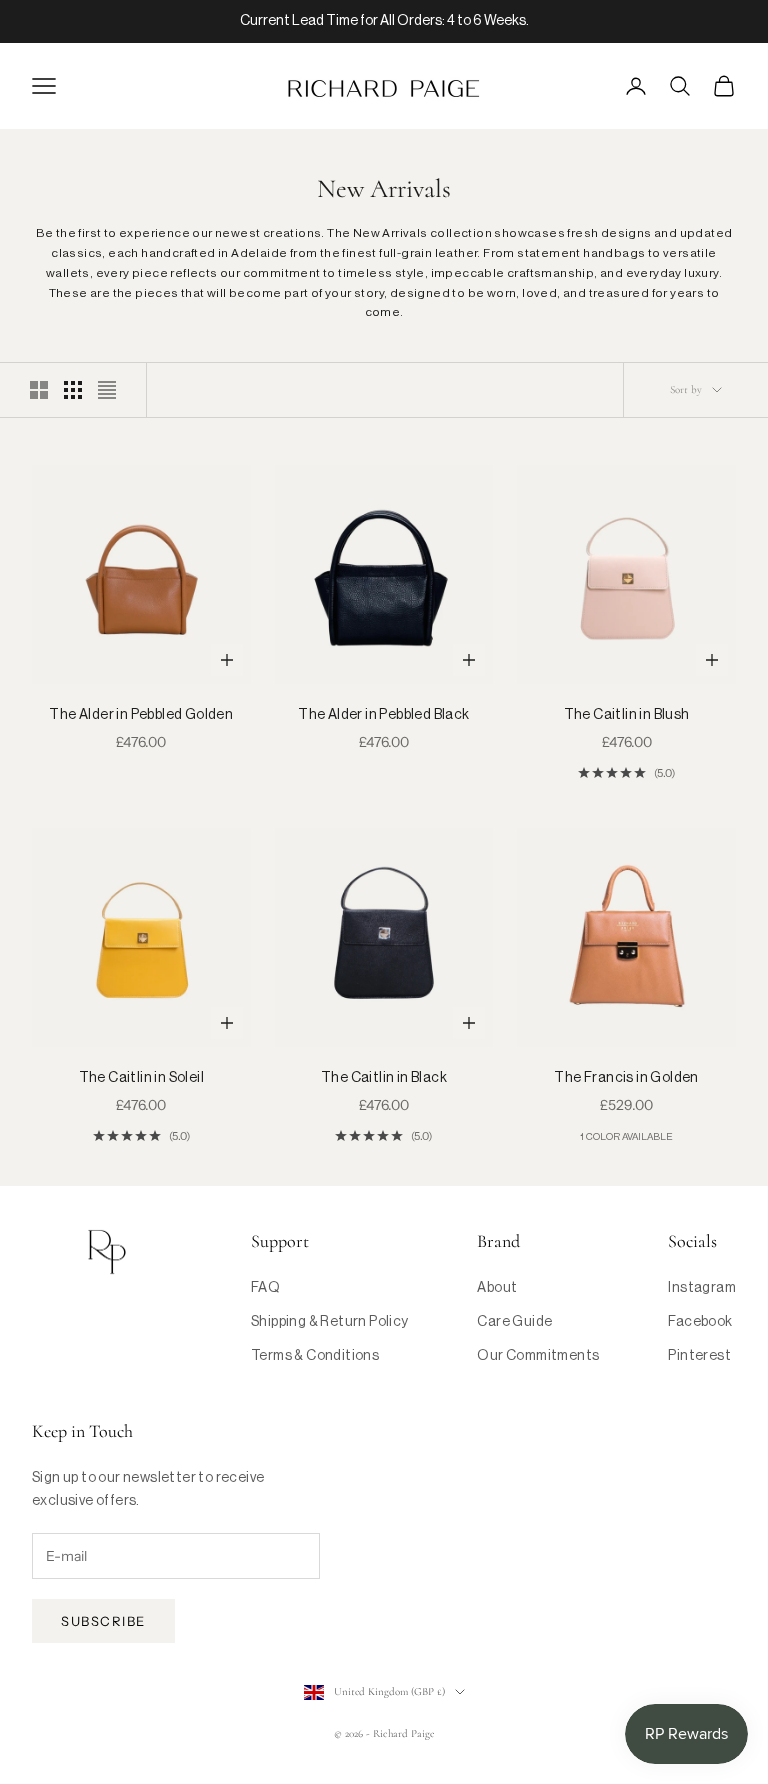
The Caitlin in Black (384, 1078)
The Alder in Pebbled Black (383, 715)
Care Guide (514, 1322)
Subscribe (103, 1621)
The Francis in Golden (626, 1078)
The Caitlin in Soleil (141, 1078)
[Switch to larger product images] (39, 390)
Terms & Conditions (315, 1356)
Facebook (700, 1322)
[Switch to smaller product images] (73, 390)
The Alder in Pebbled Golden (141, 715)
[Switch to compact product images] (107, 390)
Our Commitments (538, 1356)
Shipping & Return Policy (330, 1322)
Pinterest (699, 1356)
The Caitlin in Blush (627, 715)
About (497, 1288)
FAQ (265, 1288)
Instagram (702, 1288)
